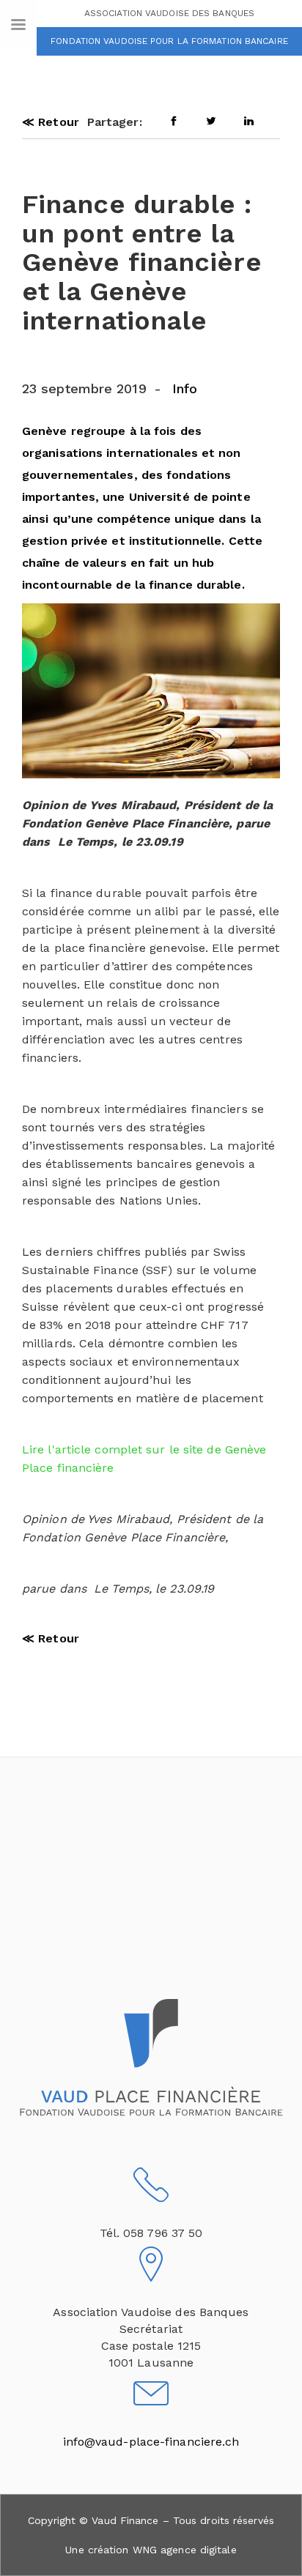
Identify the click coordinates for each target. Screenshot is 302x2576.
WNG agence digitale (185, 2550)
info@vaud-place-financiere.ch (151, 2442)
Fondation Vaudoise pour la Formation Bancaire (169, 41)
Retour (51, 122)
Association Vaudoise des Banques (169, 13)
